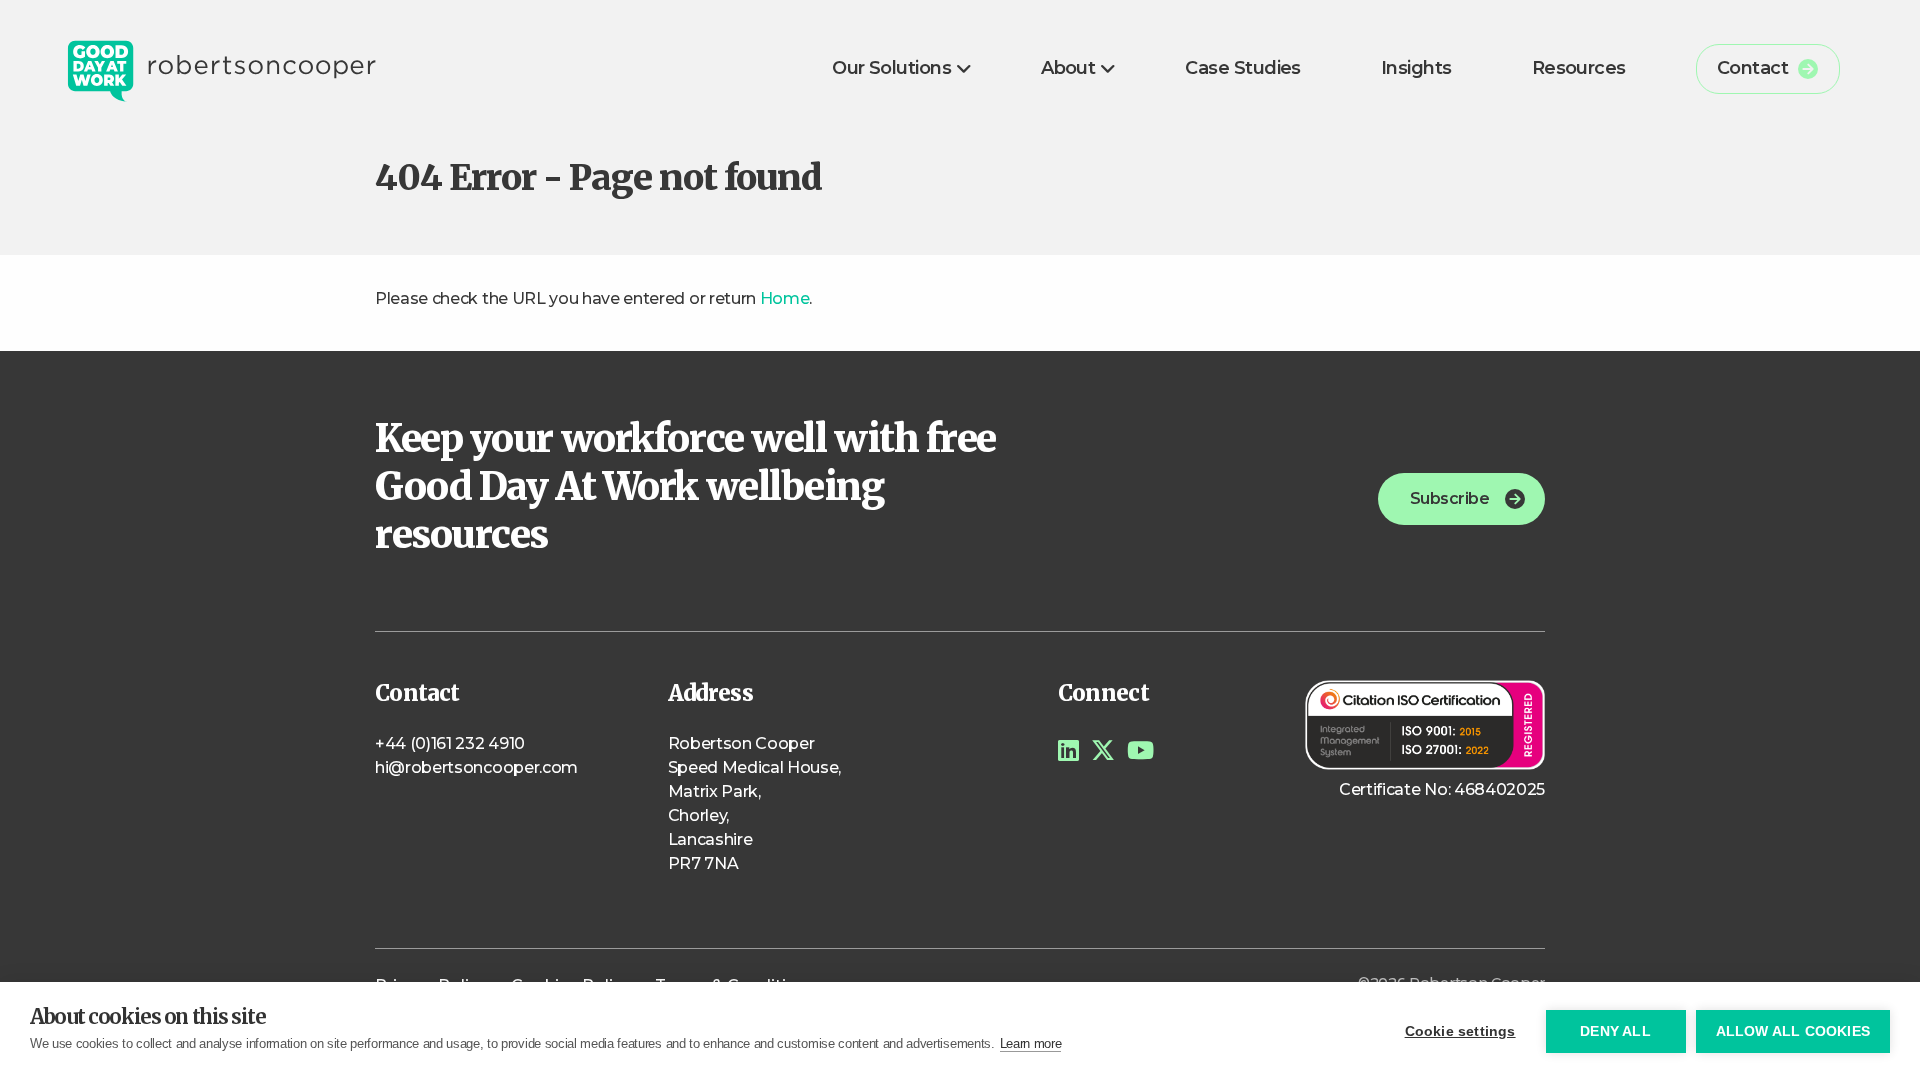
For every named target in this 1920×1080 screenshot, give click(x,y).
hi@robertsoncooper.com (476, 767)
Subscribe (1449, 498)
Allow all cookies (1793, 1031)
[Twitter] (1103, 750)
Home (785, 298)
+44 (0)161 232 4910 (450, 743)
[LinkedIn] (1068, 750)
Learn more (1031, 1043)
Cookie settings (1460, 1031)
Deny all (1615, 1031)
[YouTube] (1140, 750)
